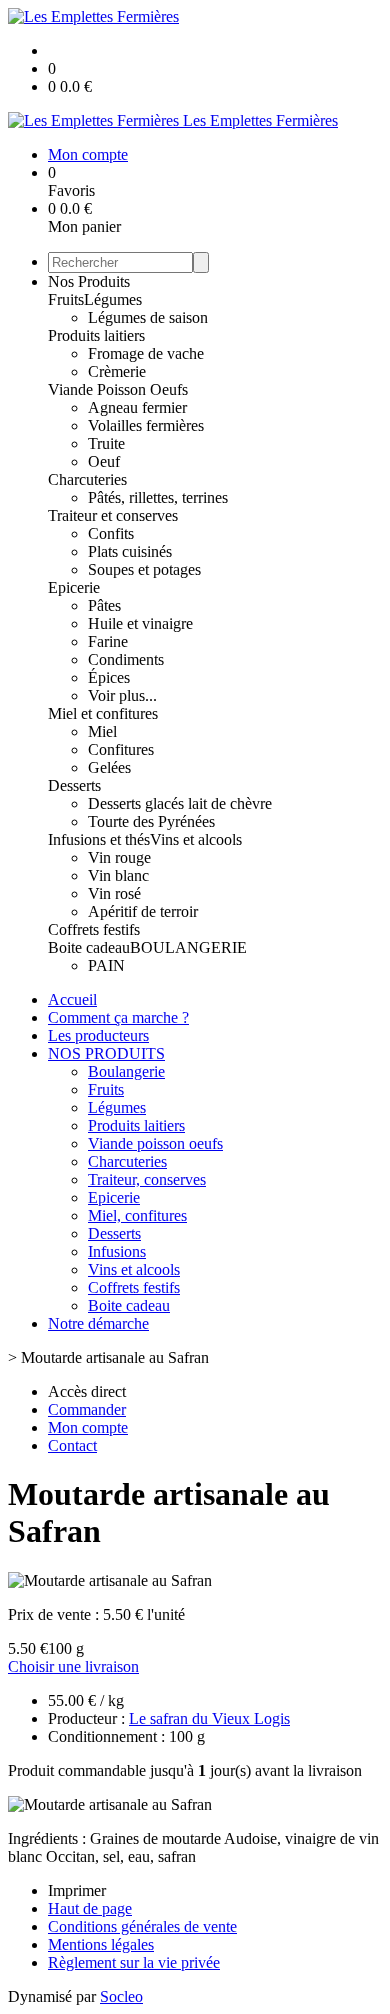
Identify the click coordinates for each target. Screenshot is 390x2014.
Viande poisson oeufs (155, 1143)
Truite (106, 443)
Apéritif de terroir (143, 911)
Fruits (66, 299)
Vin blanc (118, 875)
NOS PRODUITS (106, 1053)
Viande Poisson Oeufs (118, 389)
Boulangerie (126, 1071)
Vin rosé (114, 893)
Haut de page (90, 1908)
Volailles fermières (146, 425)
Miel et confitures (103, 713)
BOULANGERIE (188, 947)
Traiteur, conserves (147, 1179)
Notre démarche (98, 1323)
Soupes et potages (144, 569)
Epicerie (74, 587)
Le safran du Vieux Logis (209, 1718)
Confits (111, 533)
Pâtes (104, 605)
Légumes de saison (148, 317)
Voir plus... (122, 695)
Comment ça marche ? (118, 1017)
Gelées (109, 767)
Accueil (72, 999)
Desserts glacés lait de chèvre (180, 803)
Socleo (121, 1996)
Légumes (113, 299)
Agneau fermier (137, 407)
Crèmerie (117, 371)
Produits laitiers (96, 335)
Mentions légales (101, 1944)
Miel (102, 731)
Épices (109, 677)
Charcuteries (87, 479)
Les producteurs (98, 1035)
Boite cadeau (89, 947)
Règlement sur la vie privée (134, 1962)
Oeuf (104, 461)
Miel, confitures (137, 1215)
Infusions (117, 1251)
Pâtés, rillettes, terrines (158, 497)
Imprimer (77, 1890)
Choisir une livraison (73, 1666)
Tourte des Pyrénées (151, 821)
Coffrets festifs (94, 929)
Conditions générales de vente (142, 1926)
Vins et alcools (196, 839)
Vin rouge (119, 857)
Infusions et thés (99, 839)
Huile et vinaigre (140, 623)
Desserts (74, 785)
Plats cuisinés (130, 551)
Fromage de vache (146, 353)
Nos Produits (89, 281)
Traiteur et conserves (113, 515)
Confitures (121, 749)
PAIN (106, 965)
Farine (108, 641)
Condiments (126, 659)
